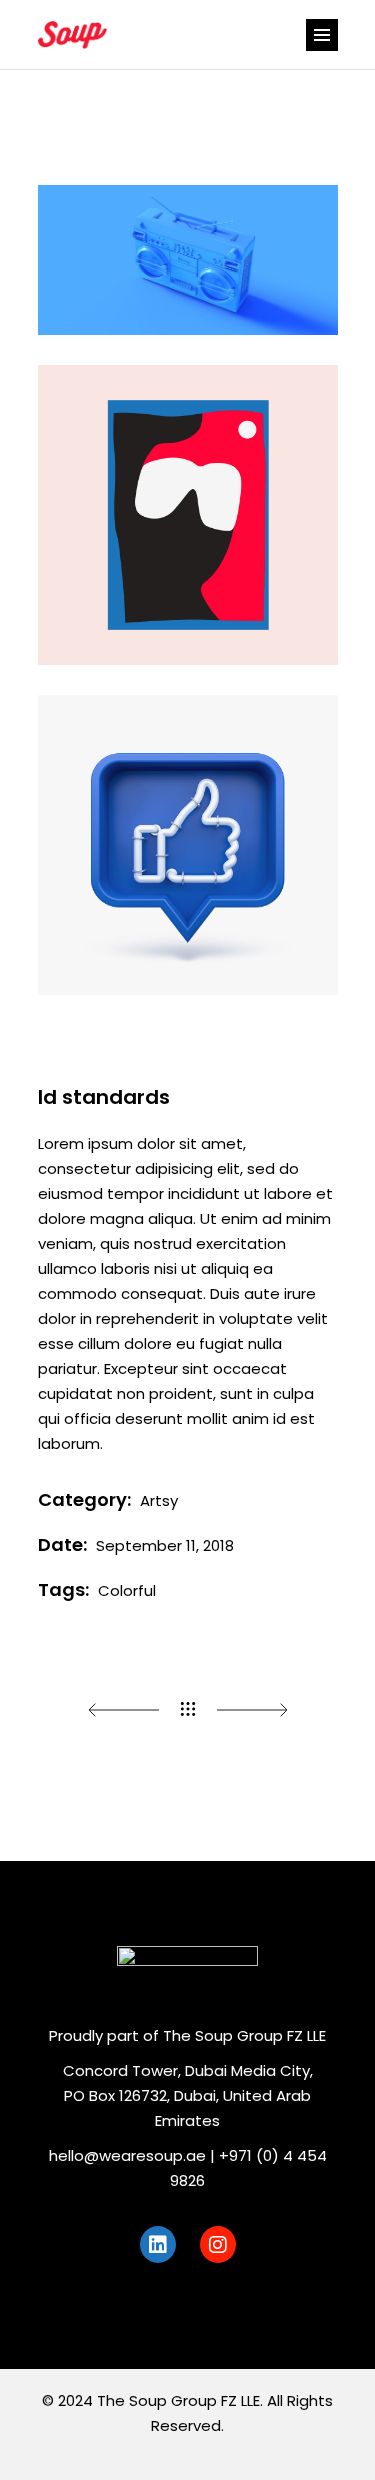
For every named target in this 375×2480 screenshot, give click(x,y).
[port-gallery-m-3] (188, 845)
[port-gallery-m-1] (188, 260)
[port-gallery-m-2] (188, 515)
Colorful (127, 1590)
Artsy (159, 1500)
